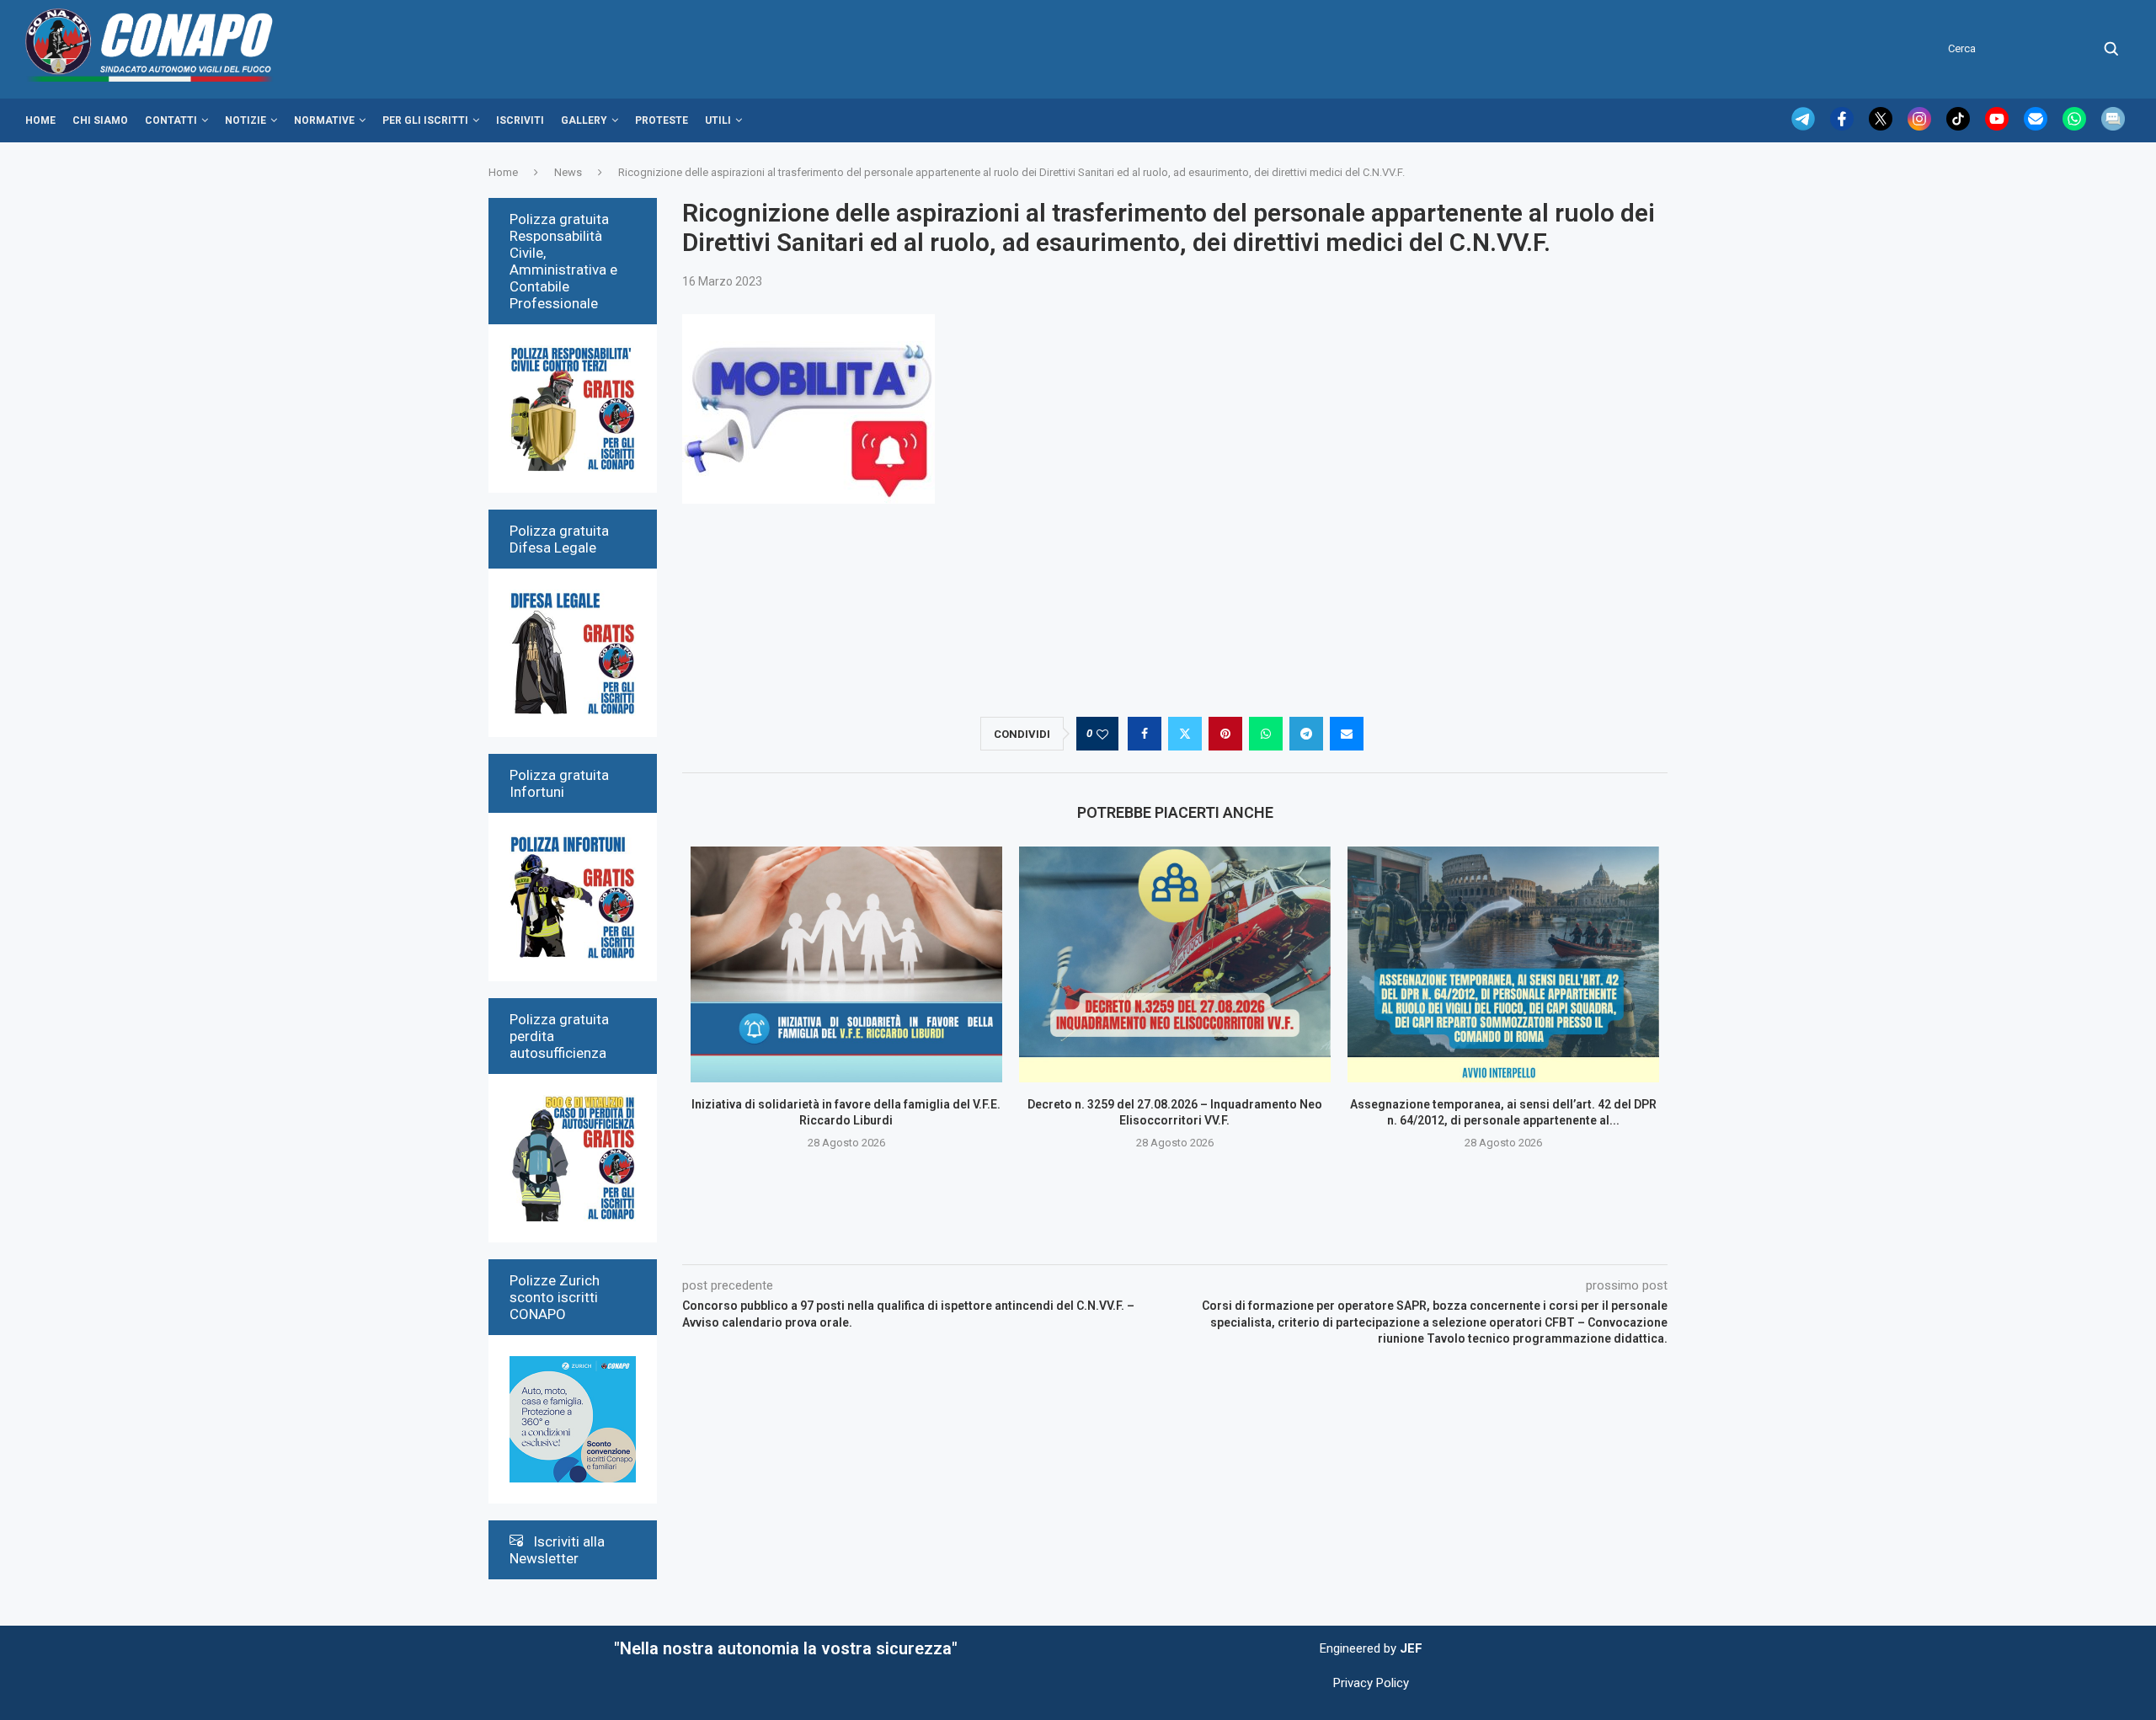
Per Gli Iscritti (425, 120)
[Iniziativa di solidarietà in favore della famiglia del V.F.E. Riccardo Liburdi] (846, 964)
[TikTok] (1960, 126)
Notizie (245, 120)
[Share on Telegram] (1306, 734)
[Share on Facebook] (1145, 734)
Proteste (662, 120)
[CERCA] (2111, 49)
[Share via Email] (1347, 734)
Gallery (584, 120)
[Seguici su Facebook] (1844, 126)
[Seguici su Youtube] (1999, 126)
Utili (718, 120)
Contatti (171, 120)
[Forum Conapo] (2113, 126)
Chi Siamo (100, 120)
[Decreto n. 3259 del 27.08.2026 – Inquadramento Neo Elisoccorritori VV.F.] (1175, 964)
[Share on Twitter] (1185, 734)
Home (40, 120)
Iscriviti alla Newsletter (557, 1550)
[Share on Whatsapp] (1266, 734)
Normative (324, 120)
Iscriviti (520, 120)
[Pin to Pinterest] (1225, 734)
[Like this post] (1102, 734)
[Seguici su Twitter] (1882, 126)
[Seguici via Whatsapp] (2076, 126)
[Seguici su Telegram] (1805, 126)
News (568, 172)
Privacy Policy (1371, 1683)
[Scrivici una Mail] (2037, 126)
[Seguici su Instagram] (1921, 126)
